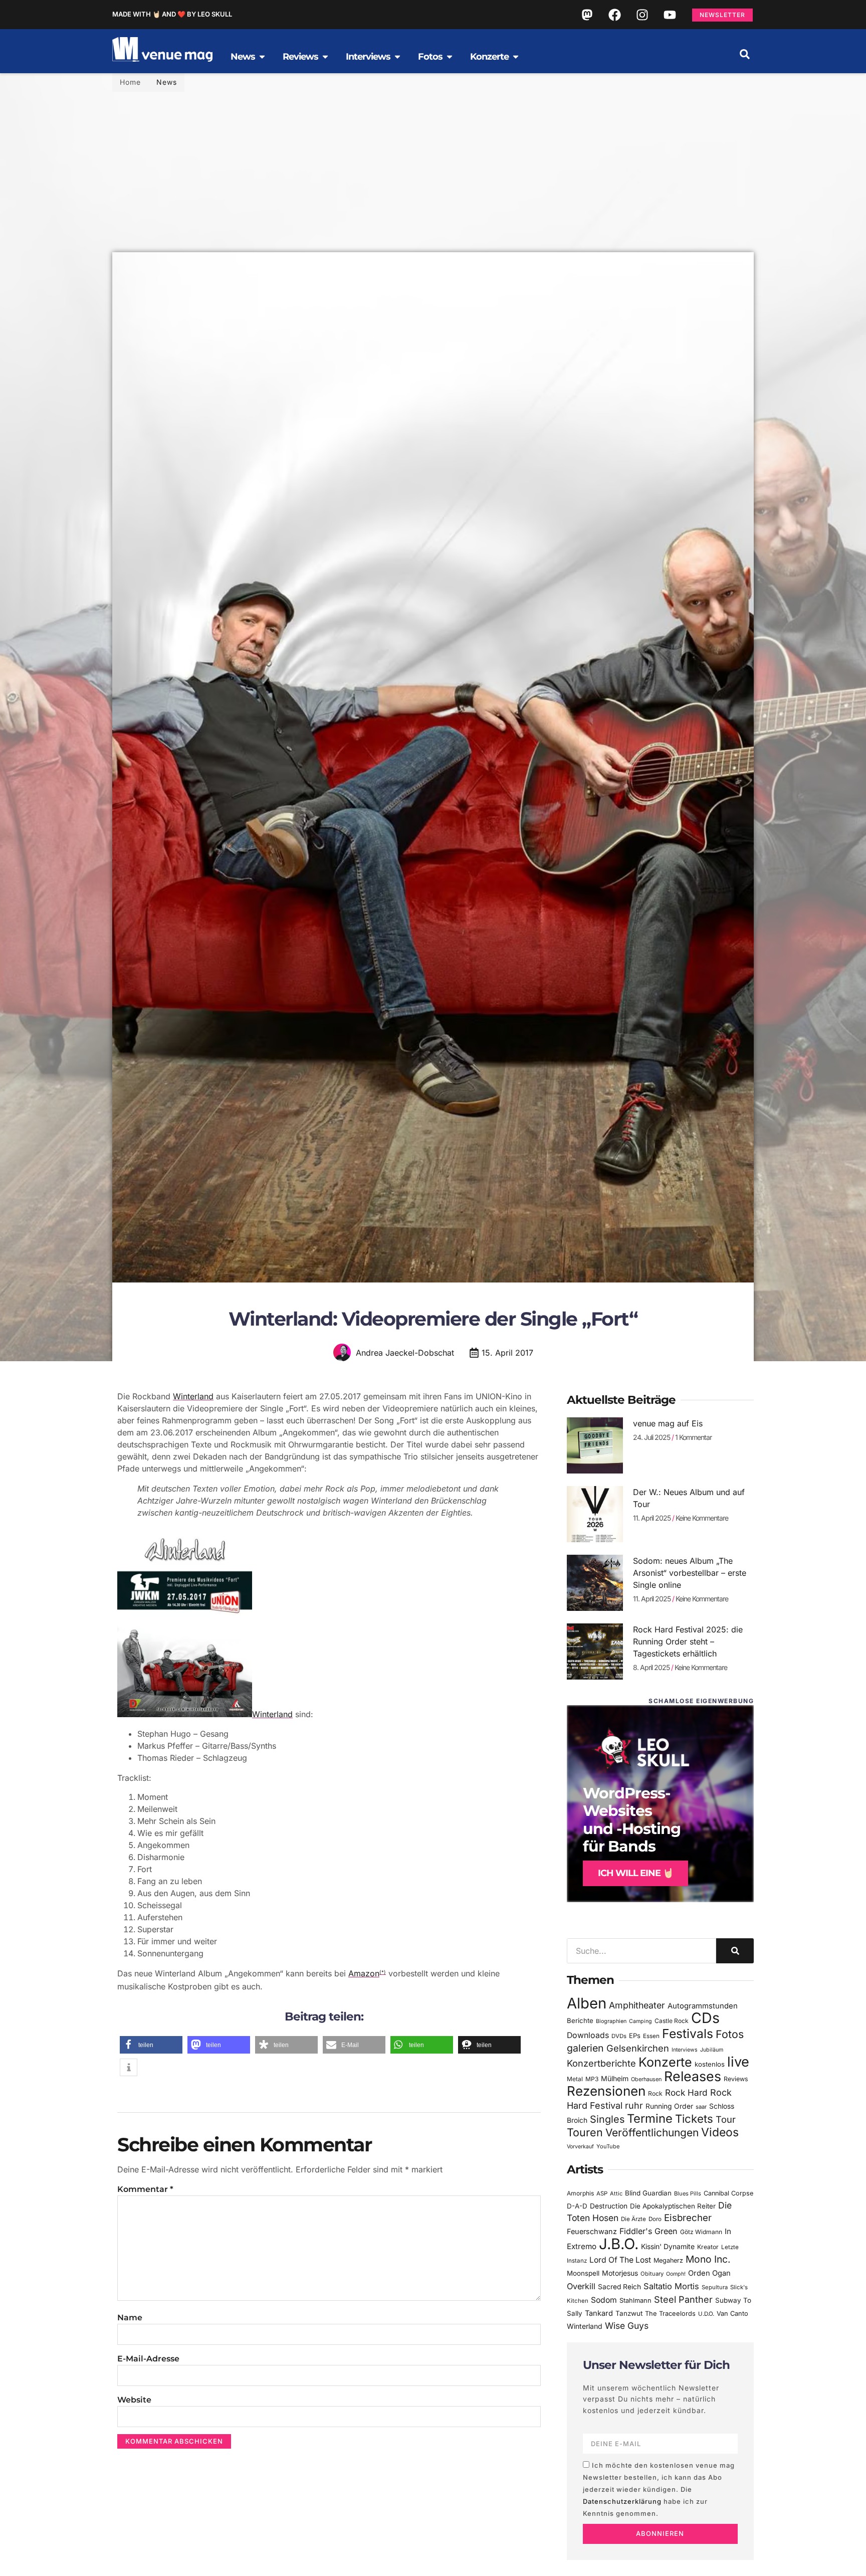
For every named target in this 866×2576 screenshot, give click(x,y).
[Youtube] (670, 15)
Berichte (580, 2020)
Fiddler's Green (648, 2231)
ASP (602, 2193)
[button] (745, 54)
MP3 (592, 2079)
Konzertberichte (601, 2063)
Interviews (685, 2050)
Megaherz (668, 2260)
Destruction (609, 2206)
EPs (635, 2036)
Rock (655, 2093)
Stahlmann (635, 2301)
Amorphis (580, 2193)
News (167, 82)
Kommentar (145, 2189)
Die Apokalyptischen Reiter (673, 2206)
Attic (616, 2193)
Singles (607, 2119)
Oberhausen (646, 2079)
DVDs (619, 2036)
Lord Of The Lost (620, 2260)
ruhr (634, 2105)
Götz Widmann (701, 2232)
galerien (585, 2048)
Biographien (611, 2021)
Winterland (193, 1396)
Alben (587, 2003)
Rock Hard (686, 2092)
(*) (383, 1972)
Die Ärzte (633, 2219)
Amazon (364, 1973)
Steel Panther (683, 2299)
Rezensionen (606, 2091)
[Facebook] (614, 15)
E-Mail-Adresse (148, 2359)
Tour (726, 2119)
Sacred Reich (619, 2287)
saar (701, 2107)
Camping (640, 2021)
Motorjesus (620, 2273)
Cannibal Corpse (728, 2193)
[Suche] (735, 1951)
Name (130, 2318)
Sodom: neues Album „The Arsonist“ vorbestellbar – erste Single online (690, 1573)
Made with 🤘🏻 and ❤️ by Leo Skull (172, 14)
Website (134, 2400)
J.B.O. (619, 2244)
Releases (693, 2076)
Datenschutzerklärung (622, 2501)
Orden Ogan (709, 2273)
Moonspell (583, 2273)
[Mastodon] (587, 15)
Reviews (736, 2079)
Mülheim (615, 2078)
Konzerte (665, 2062)
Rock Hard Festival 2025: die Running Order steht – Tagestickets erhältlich (688, 1641)
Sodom (604, 2300)
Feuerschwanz (592, 2231)
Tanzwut (629, 2313)
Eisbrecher (688, 2218)
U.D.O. (706, 2314)
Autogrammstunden (703, 2006)
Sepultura (715, 2287)
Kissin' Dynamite (668, 2246)
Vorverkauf (580, 2147)
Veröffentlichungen (652, 2133)
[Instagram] (642, 15)
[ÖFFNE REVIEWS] (325, 57)
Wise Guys (627, 2326)
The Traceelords (670, 2314)
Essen (651, 2036)
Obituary (652, 2274)
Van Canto (732, 2314)
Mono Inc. (708, 2259)
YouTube (608, 2146)
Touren (585, 2132)
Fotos (730, 2034)
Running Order (669, 2106)
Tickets (694, 2119)
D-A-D (577, 2206)
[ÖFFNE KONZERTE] (516, 57)
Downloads (588, 2035)
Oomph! (676, 2274)
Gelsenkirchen (638, 2048)
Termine (650, 2119)
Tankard (599, 2313)
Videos (720, 2132)
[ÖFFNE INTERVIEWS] (397, 57)
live (738, 2062)
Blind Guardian (648, 2193)
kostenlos (710, 2064)
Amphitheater (637, 2005)
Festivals (688, 2034)
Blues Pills (688, 2193)
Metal (575, 2079)
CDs (705, 2018)
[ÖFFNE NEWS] (262, 57)
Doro (655, 2219)
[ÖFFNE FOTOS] (450, 57)
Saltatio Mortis (671, 2286)
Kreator (708, 2247)
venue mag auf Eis (668, 1423)
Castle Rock (672, 2021)
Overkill (581, 2286)
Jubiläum (712, 2050)
